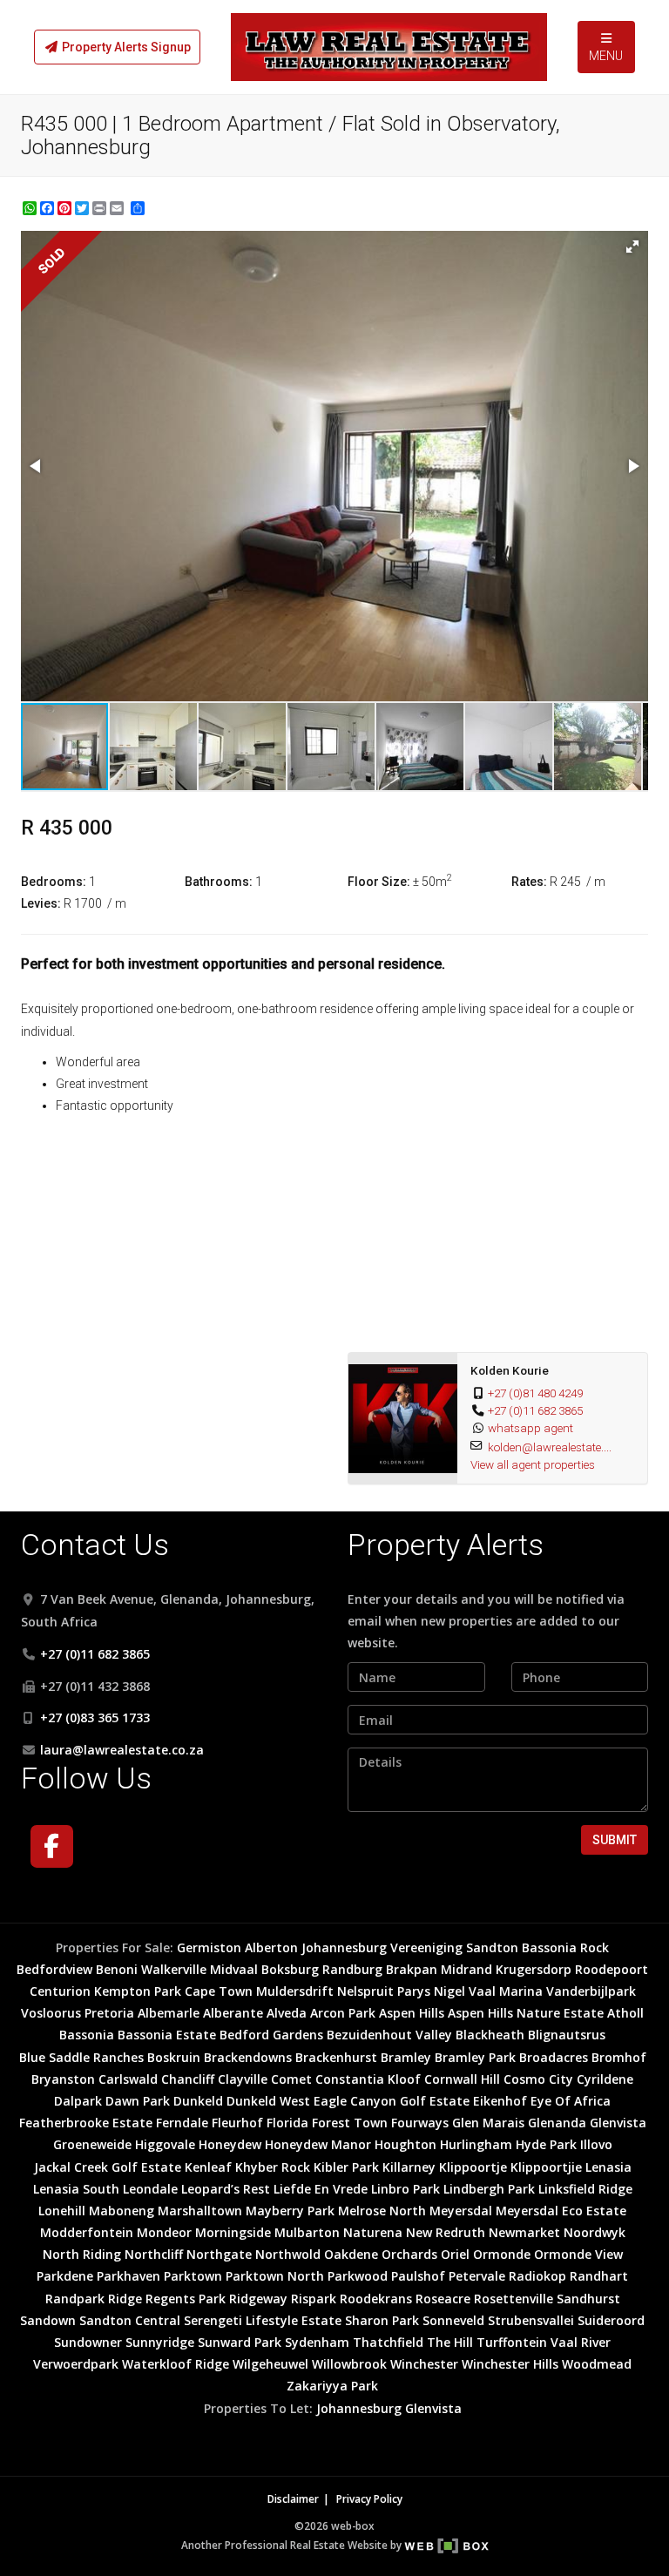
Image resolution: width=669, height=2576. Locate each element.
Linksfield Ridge (585, 2189)
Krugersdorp (534, 1969)
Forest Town (350, 2123)
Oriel (455, 2254)
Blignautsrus (567, 2035)
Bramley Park (475, 2057)
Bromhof (619, 2057)
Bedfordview (54, 1969)
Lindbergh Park (489, 2189)
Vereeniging (426, 1947)
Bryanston (63, 2079)
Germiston (209, 1947)
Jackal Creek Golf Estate (108, 2167)
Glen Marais (488, 2123)
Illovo (596, 2144)
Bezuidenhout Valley (389, 2035)
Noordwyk (595, 2232)
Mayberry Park (290, 2211)
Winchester (424, 2364)
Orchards (409, 2254)
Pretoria (109, 2013)
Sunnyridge (160, 2342)
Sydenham (317, 2342)
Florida (287, 2123)
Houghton (405, 2144)
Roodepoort (612, 1969)
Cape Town (219, 1991)
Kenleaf (208, 2167)
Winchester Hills (510, 2364)
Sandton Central (130, 2320)
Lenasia (608, 2167)
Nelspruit (365, 1991)
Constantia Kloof (368, 2079)
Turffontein (512, 2342)
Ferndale (182, 2123)
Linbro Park (405, 2189)
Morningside (233, 2232)
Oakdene (351, 2254)
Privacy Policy (369, 2498)
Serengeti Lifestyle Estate (263, 2320)
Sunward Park (240, 2342)
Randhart (599, 2276)
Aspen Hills (412, 2013)
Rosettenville (514, 2299)
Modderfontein (87, 2232)
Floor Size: (379, 882)
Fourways (420, 2123)
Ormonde (502, 2254)
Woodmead (597, 2364)
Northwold (288, 2254)
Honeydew (230, 2144)
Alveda (287, 2013)
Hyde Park (546, 2144)
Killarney (409, 2167)
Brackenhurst (336, 2057)
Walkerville (174, 1969)
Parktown (193, 2276)
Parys (414, 1991)
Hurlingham (476, 2144)
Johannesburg (344, 1947)
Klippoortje (473, 2167)
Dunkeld (198, 2101)
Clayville (243, 2079)
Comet (291, 2079)
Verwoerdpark (76, 2364)
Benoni (117, 1969)
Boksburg (290, 1969)
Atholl (625, 2013)
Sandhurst (588, 2299)
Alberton (271, 1947)
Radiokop (537, 2276)
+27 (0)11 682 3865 (535, 1410)
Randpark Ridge (94, 2299)
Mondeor (164, 2232)
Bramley (406, 2057)
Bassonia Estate (167, 2035)
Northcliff (154, 2254)
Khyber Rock (273, 2167)
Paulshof (418, 2276)
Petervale (477, 2276)
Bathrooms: (219, 882)
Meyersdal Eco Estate (561, 2211)
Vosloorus (51, 2013)
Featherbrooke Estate (86, 2123)
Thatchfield (388, 2342)
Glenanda (557, 2123)
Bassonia (87, 2035)
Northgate (219, 2254)
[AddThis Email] (118, 208)
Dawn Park (138, 2101)
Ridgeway (258, 2299)
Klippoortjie (546, 2167)
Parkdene (65, 2276)
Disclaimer (293, 2498)
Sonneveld (453, 2320)
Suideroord (611, 2320)
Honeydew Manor (318, 2144)
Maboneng (122, 2211)
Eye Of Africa (571, 2101)
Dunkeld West (268, 2101)
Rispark (314, 2299)
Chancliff (188, 2079)
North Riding (82, 2254)
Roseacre (443, 2299)
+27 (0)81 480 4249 (535, 1393)
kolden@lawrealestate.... (550, 1447)
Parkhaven (128, 2276)
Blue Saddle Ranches (81, 2057)
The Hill (450, 2342)
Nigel (449, 1991)
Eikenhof (500, 2101)
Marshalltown (200, 2211)
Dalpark (78, 2101)
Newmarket (524, 2232)
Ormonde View (578, 2254)
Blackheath (490, 2035)
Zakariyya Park (332, 2386)
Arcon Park (343, 2013)
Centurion (60, 1991)
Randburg (352, 1969)
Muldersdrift (295, 1991)
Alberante (233, 2013)
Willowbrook (349, 2364)
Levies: (41, 903)
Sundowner (88, 2342)
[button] (632, 247)
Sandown (48, 2320)
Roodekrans (376, 2299)
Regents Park (186, 2299)
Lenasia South (76, 2189)
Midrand (466, 1969)
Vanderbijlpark (591, 1991)
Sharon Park (382, 2320)
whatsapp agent (530, 1428)
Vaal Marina (506, 1991)
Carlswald (128, 2079)
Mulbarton (307, 2232)
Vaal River (581, 2342)
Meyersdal (461, 2211)
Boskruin (174, 2057)
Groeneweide (92, 2144)
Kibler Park (346, 2167)
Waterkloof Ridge (176, 2364)
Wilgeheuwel (270, 2364)
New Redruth (446, 2232)
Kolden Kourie (510, 1370)
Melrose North (382, 2211)
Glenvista (618, 2123)
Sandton (492, 1947)
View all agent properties (533, 1464)
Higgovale (165, 2144)
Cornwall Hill (462, 2079)
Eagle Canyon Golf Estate (392, 2101)
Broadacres (554, 2057)
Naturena (373, 2232)
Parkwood (358, 2276)
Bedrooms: (54, 882)
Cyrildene (605, 2079)
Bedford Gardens (271, 2035)
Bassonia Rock (565, 1947)
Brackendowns (248, 2057)
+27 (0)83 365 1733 (95, 1717)
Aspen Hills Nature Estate (526, 2013)
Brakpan (412, 1969)
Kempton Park (138, 1991)
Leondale (150, 2189)
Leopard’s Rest (226, 2189)
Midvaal (234, 1969)
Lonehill (62, 2211)
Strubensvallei (531, 2320)
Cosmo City (538, 2079)
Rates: (529, 882)
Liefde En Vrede (321, 2189)
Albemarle (169, 2013)
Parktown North (275, 2276)
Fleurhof (237, 2123)
